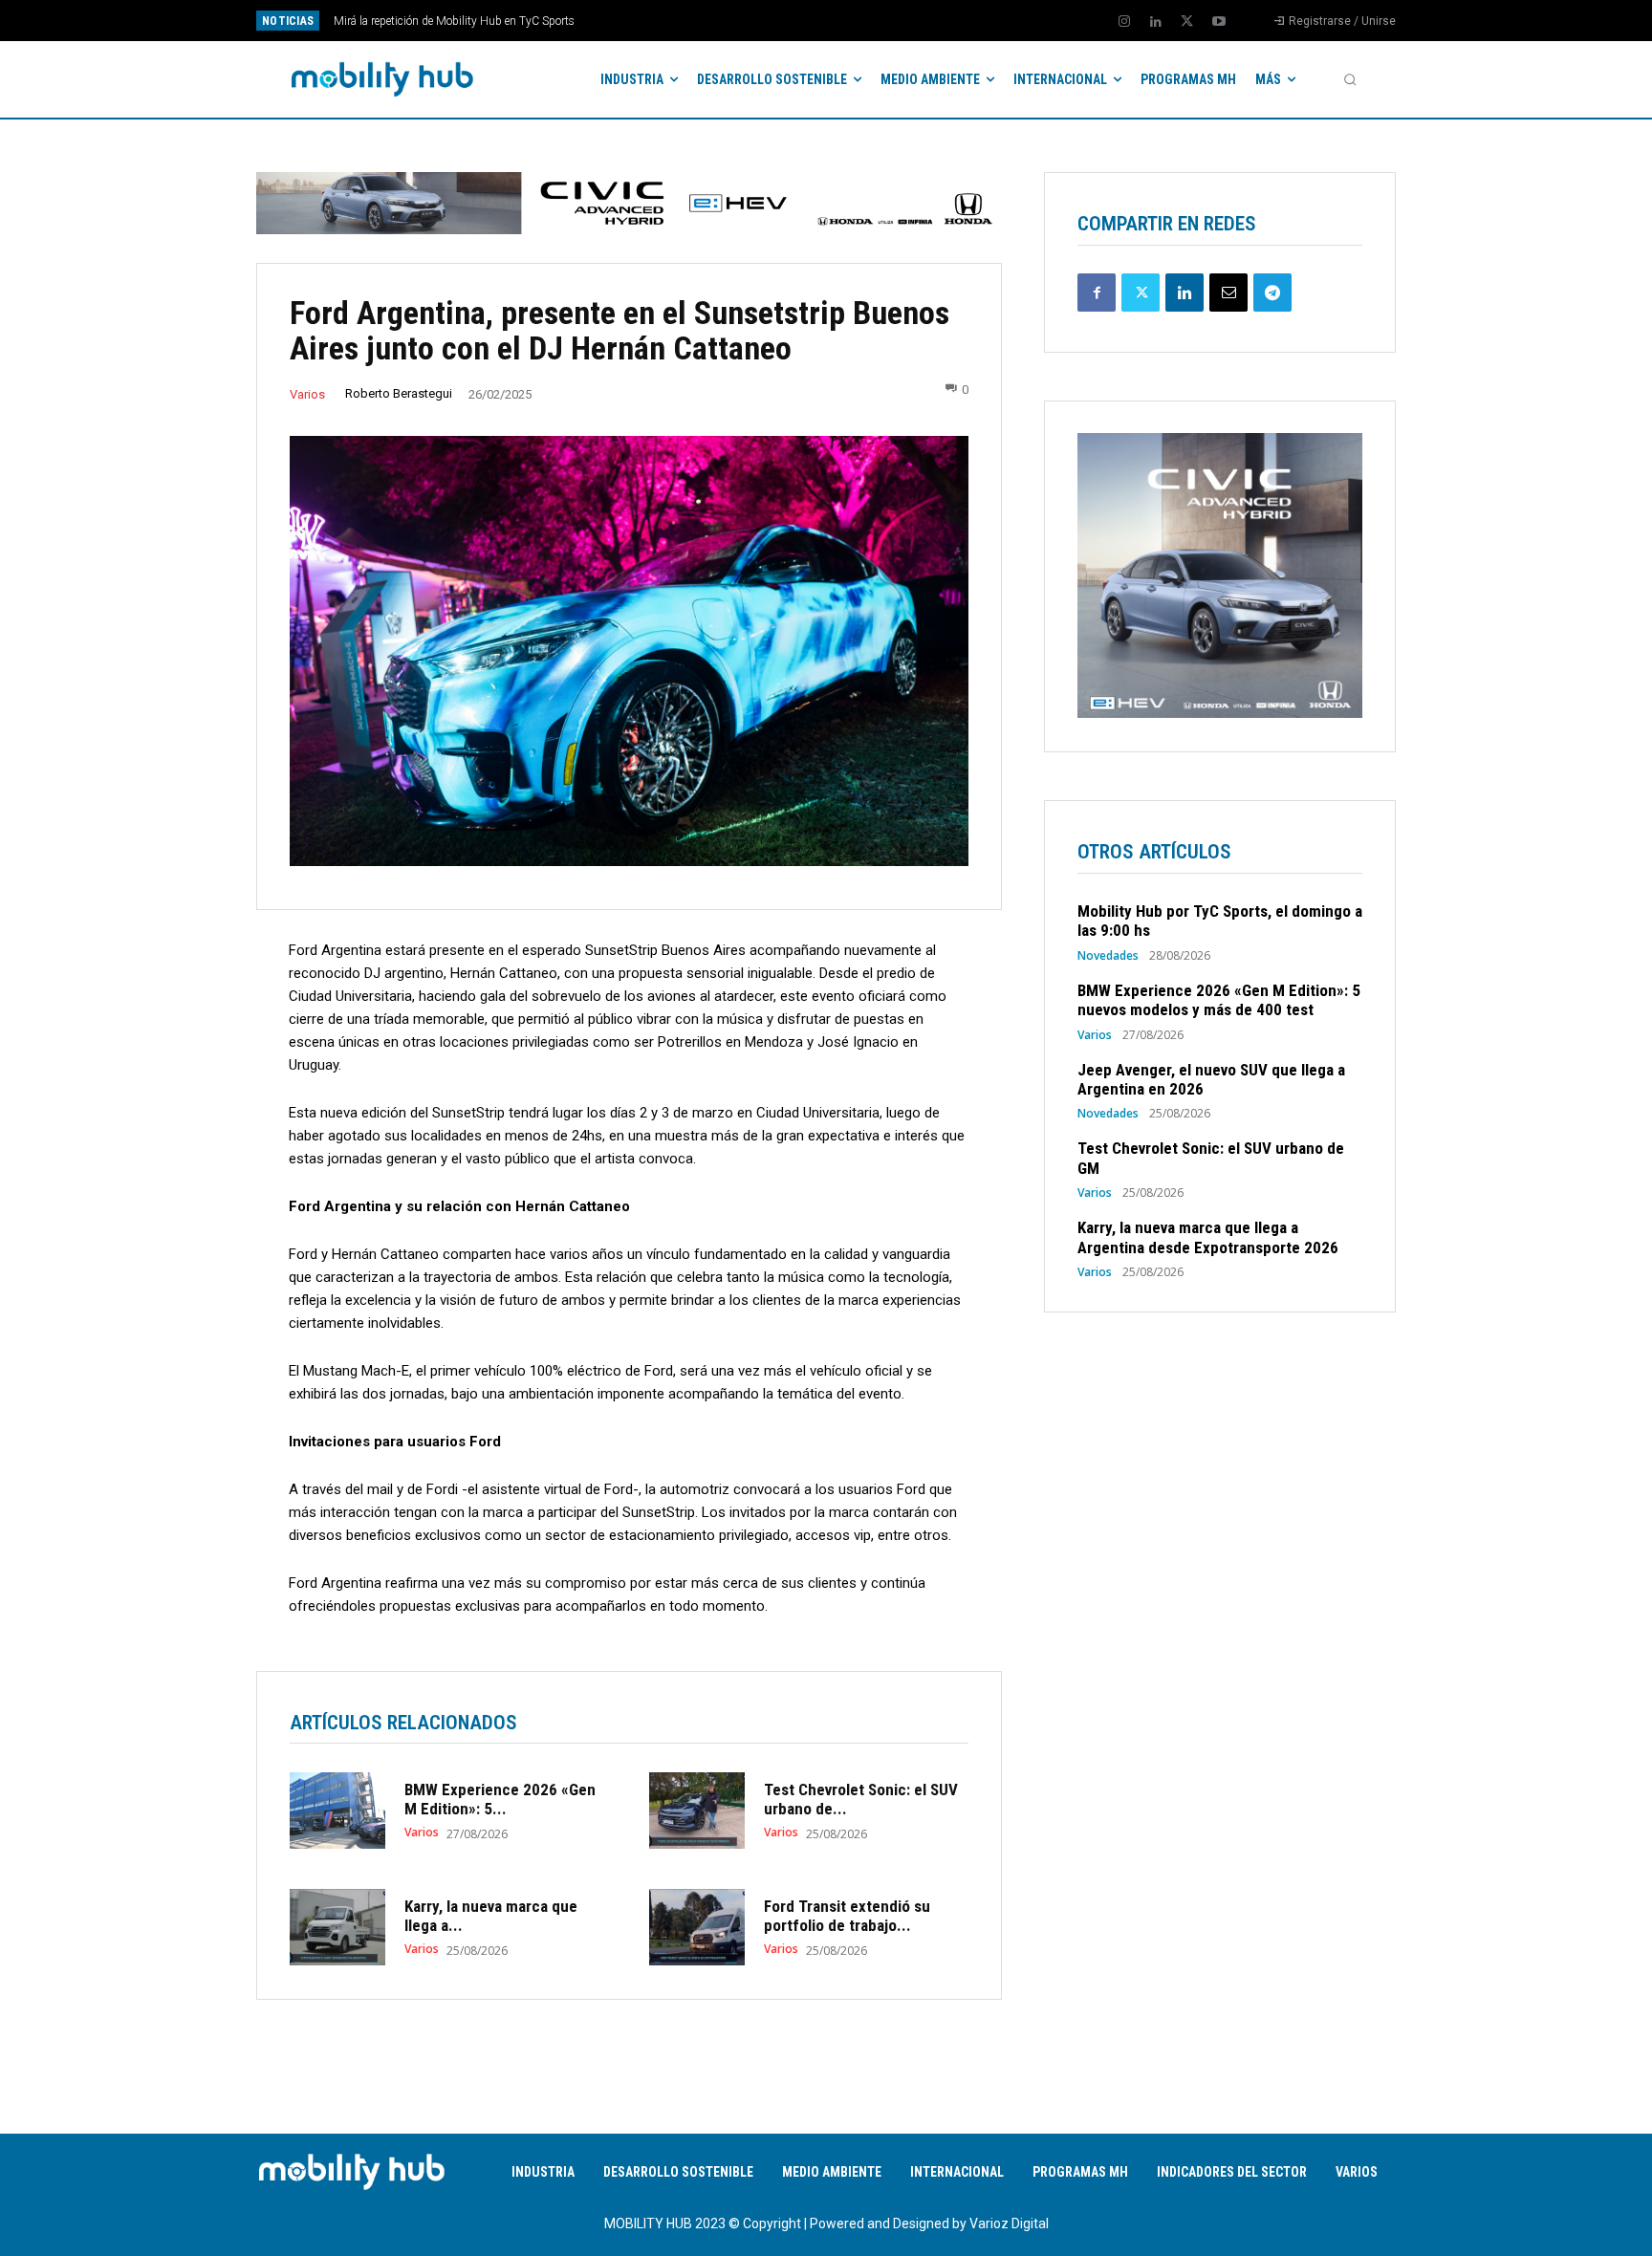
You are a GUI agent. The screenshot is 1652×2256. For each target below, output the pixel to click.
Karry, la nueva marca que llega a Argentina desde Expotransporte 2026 (1208, 1237)
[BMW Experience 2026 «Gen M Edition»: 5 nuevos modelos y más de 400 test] (337, 1811)
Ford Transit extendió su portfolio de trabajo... (847, 1916)
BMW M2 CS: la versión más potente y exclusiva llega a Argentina (497, 21)
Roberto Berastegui (399, 393)
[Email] (1228, 293)
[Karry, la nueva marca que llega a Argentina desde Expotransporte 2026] (337, 1927)
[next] (890, 21)
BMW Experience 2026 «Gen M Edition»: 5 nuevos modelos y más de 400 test (1219, 1000)
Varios (307, 394)
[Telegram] (1272, 293)
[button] (1350, 79)
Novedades (1108, 956)
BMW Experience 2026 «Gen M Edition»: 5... (500, 1799)
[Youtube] (1219, 22)
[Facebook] (1097, 293)
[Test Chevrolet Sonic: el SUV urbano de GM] (697, 1811)
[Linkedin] (1156, 22)
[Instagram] (1124, 22)
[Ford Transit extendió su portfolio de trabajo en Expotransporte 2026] (697, 1927)
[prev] (859, 21)
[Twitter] (1187, 22)
